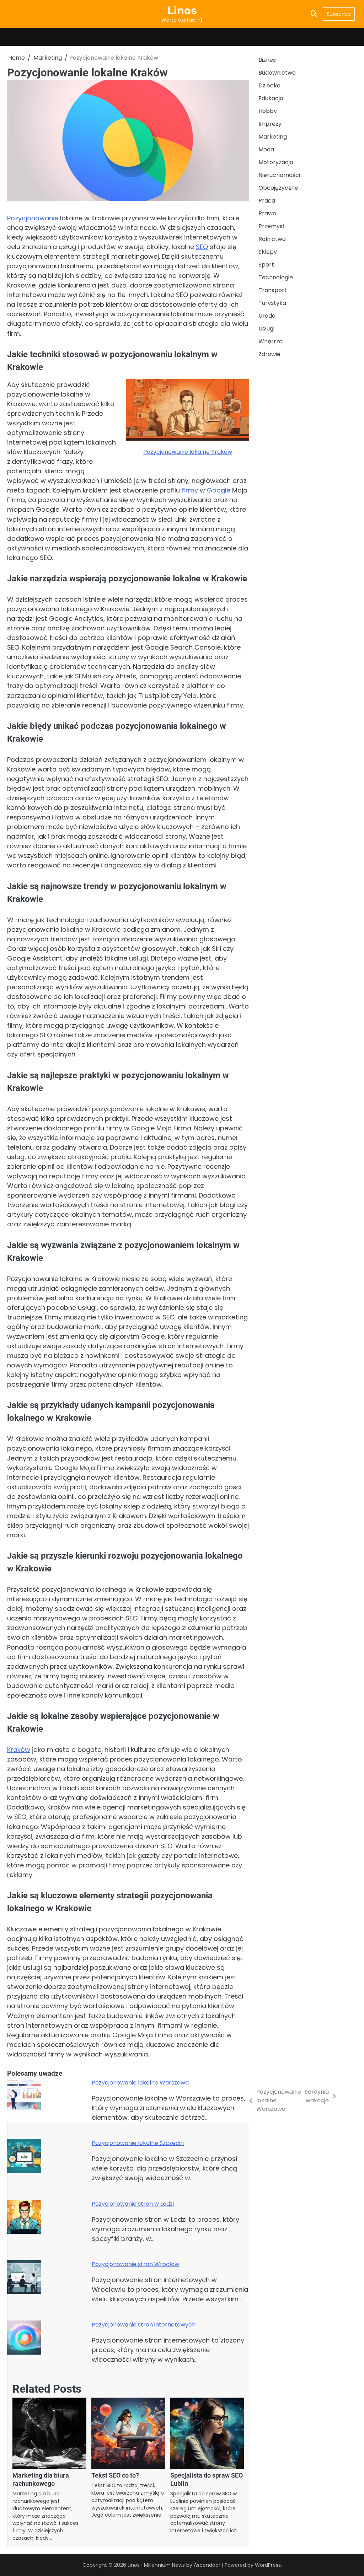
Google (219, 490)
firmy (190, 490)
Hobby (268, 111)
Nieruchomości (279, 175)
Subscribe (339, 14)
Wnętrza (271, 341)
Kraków (19, 1750)
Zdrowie (269, 354)
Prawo (267, 213)
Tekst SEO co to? (115, 2475)
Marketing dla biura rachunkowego (41, 2479)
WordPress (268, 2565)
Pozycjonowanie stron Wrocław (135, 2264)
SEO (202, 247)
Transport (273, 290)
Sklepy (268, 252)
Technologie (276, 277)
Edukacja (271, 98)
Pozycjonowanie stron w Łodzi (133, 2204)
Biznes (267, 60)
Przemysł (271, 226)
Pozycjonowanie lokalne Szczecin (138, 2143)
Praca (267, 201)
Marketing (273, 137)
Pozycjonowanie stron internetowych (144, 2325)
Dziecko (269, 85)
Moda (266, 149)
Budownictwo (277, 73)
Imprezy (270, 124)
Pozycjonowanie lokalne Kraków (188, 452)
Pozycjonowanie (33, 218)
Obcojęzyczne (278, 188)
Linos (182, 10)
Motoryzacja (276, 162)
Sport (266, 265)
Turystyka (272, 303)
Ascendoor (207, 2565)
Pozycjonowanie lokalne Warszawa (140, 2083)
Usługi (266, 329)
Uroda (267, 316)
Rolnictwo (272, 239)
